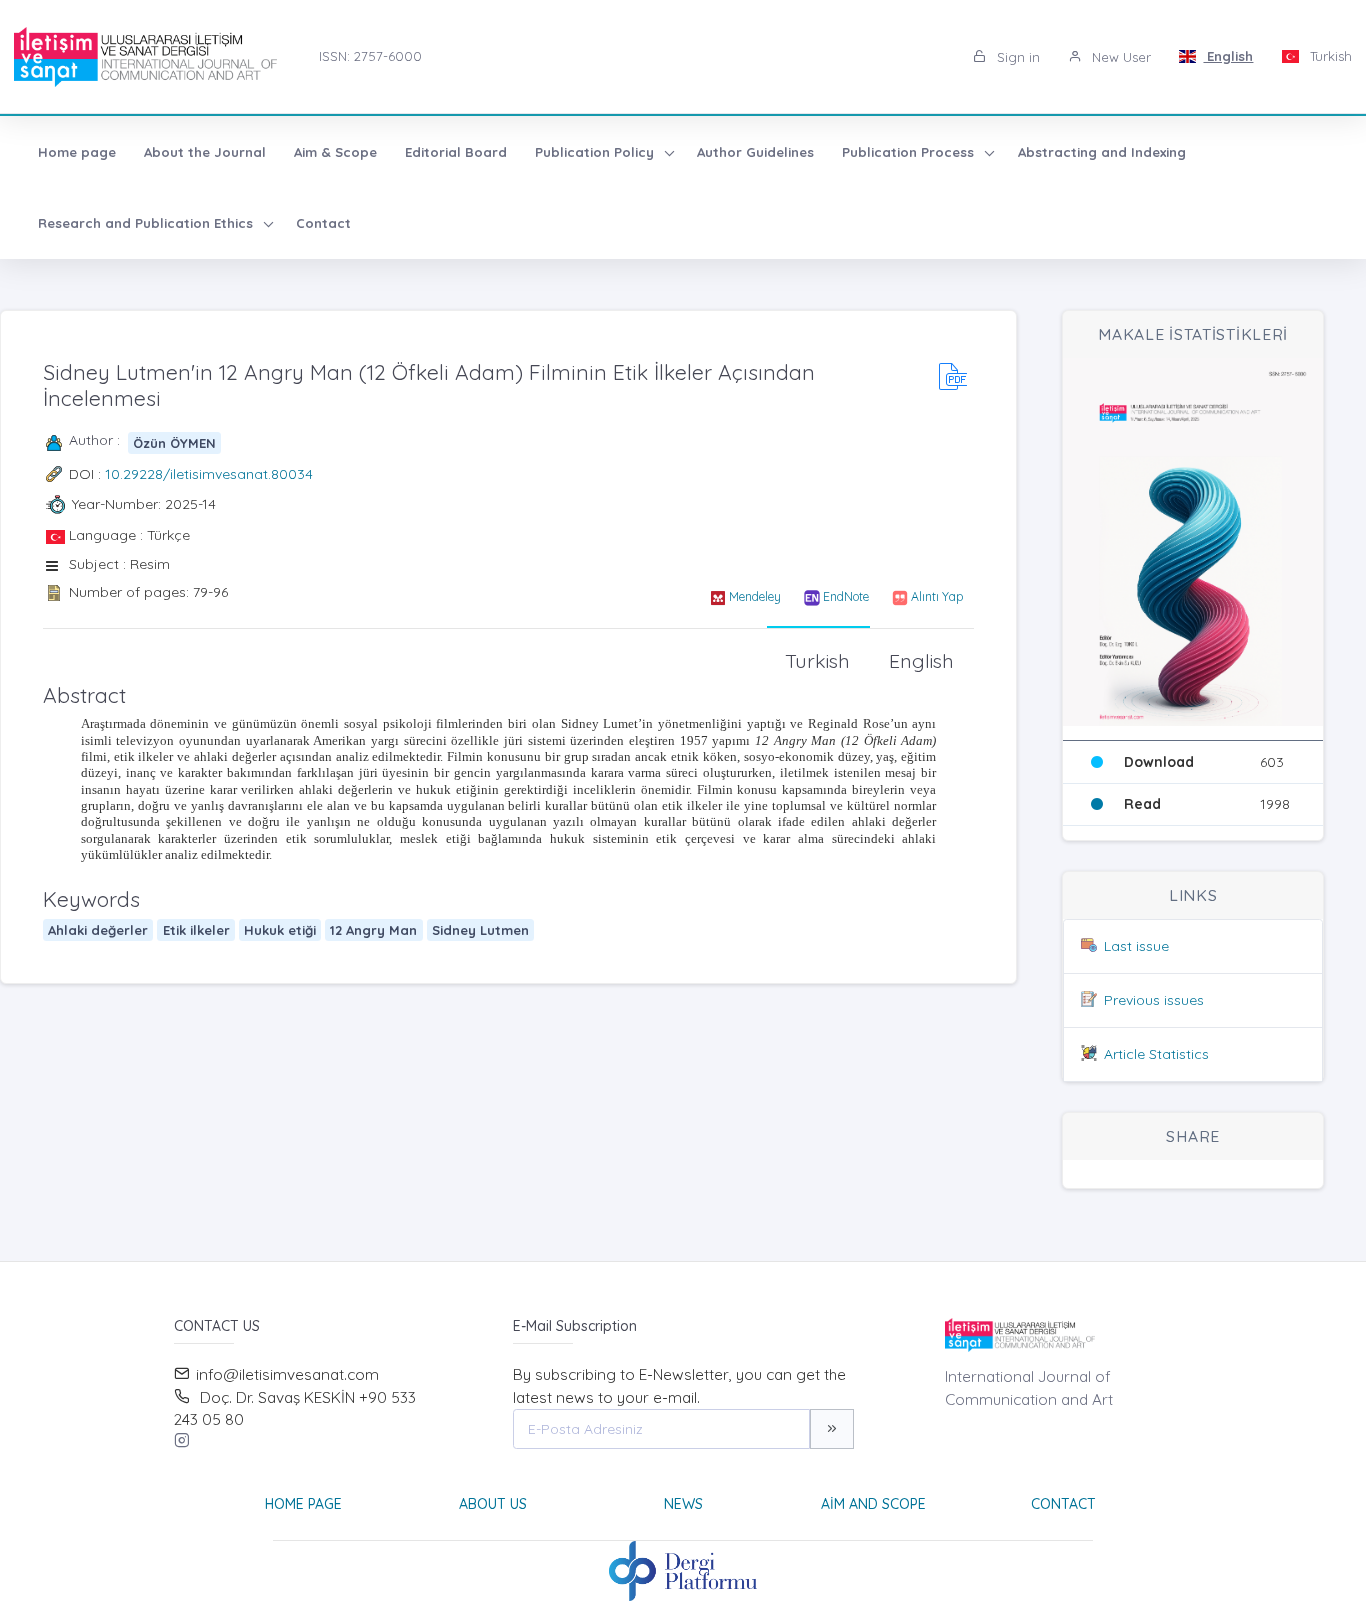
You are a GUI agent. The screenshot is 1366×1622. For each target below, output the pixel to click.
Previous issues (1154, 1000)
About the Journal (205, 152)
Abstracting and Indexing (1102, 152)
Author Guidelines (755, 152)
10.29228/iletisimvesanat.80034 (209, 474)
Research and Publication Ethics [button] (147, 223)
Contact (323, 223)
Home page (77, 152)
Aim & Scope (335, 152)
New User (1119, 57)
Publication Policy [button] (596, 152)
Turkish (1329, 56)
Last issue (1136, 946)
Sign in (1016, 57)
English (1228, 56)
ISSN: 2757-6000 (370, 56)
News (683, 1504)
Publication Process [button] (910, 152)
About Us (493, 1504)
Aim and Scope (873, 1504)
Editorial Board (456, 152)
